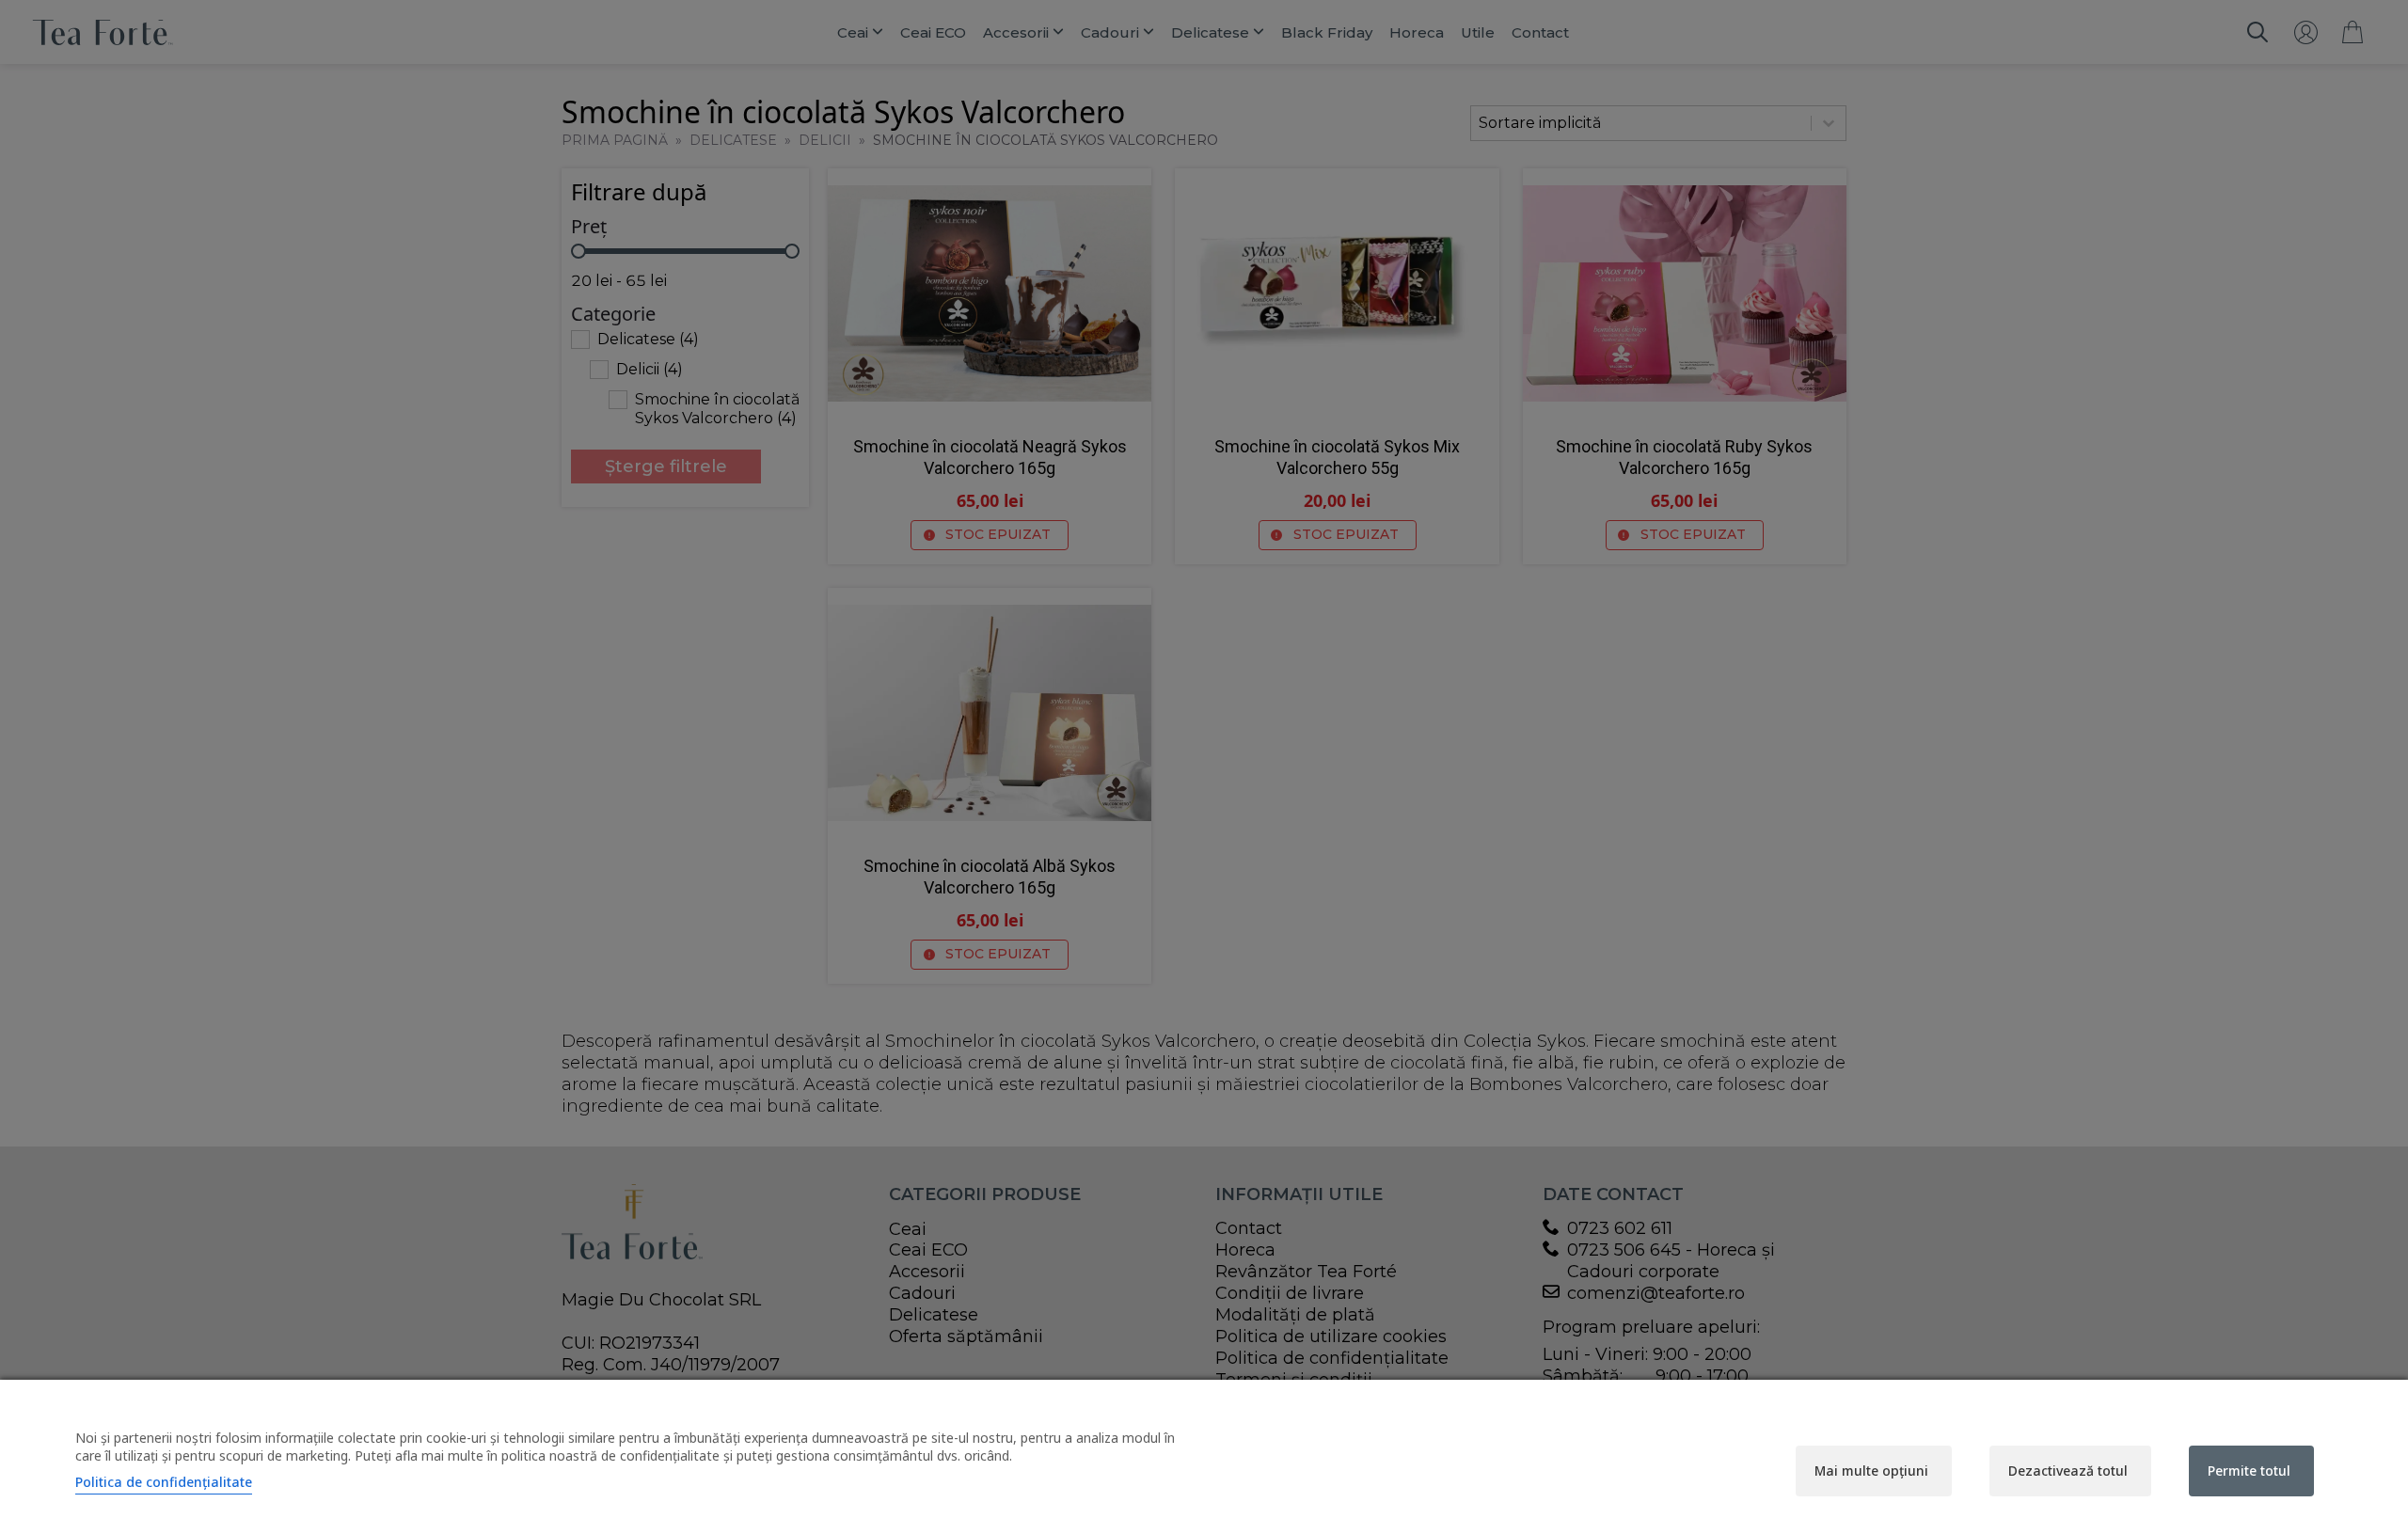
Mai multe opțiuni (1871, 1471)
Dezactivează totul (2068, 1471)
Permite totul (2249, 1471)
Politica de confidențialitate (164, 1482)
